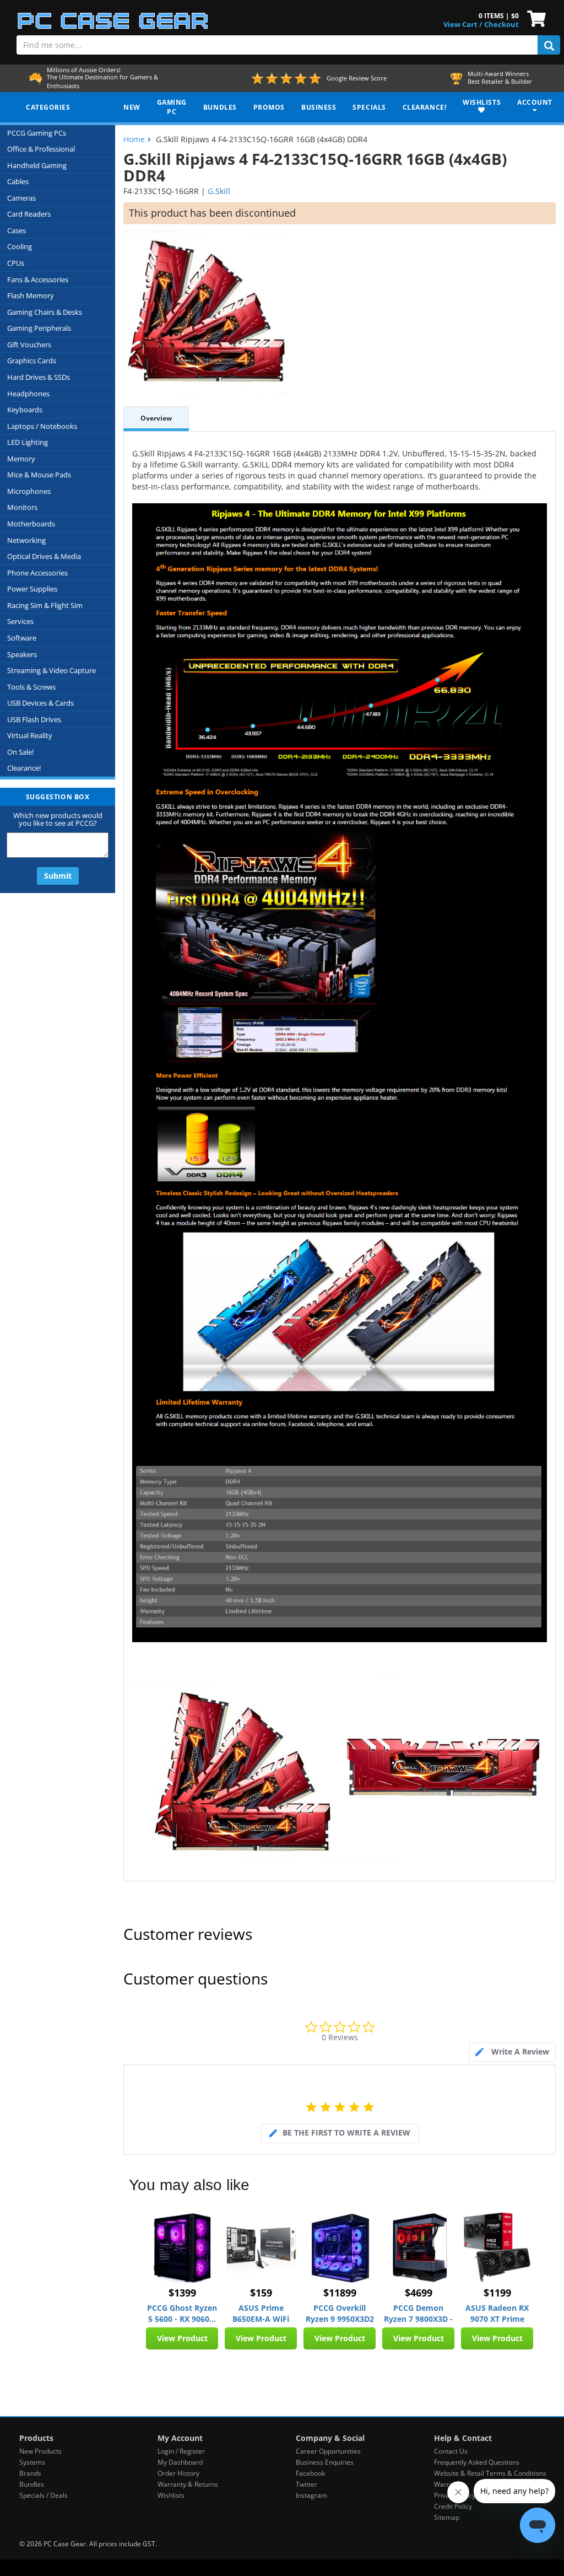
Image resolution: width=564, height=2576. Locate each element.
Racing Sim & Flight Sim (45, 605)
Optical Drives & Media (44, 556)
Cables (18, 181)
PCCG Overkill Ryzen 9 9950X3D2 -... (340, 2314)
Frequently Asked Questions (477, 2462)
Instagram (311, 2495)
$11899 (340, 2293)
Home (134, 139)
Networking (26, 540)
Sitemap (447, 2517)
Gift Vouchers (29, 345)
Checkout (501, 24)
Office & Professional (41, 149)
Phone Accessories (37, 573)
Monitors (22, 507)
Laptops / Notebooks (42, 426)
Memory (21, 459)
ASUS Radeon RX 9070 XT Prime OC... (497, 2314)
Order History (178, 2473)
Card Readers (29, 214)
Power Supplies (32, 589)
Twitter (307, 2484)
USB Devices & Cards (40, 703)
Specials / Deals (44, 2495)
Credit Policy (453, 2506)
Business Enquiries (325, 2462)
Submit (58, 876)
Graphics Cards (32, 361)
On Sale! (20, 752)
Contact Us (451, 2451)
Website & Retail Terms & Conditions (490, 2473)
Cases (17, 230)
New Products (40, 2451)
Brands (30, 2473)
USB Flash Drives (34, 719)
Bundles (32, 2484)
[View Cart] (534, 18)
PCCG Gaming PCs (37, 133)
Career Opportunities (328, 2451)
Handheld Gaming (37, 165)
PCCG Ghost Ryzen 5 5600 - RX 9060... (182, 2313)
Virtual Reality (30, 735)
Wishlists (171, 2495)
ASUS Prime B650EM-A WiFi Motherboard (261, 2314)
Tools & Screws (31, 687)
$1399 (182, 2293)
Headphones (28, 394)
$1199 (497, 2293)
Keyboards (25, 410)
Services (20, 621)
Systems (32, 2462)
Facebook (310, 2473)
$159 (261, 2293)
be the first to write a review (346, 2133)
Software (22, 638)
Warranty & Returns (188, 2484)
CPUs (16, 263)
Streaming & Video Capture (51, 670)
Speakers (22, 654)
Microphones (29, 491)
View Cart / (463, 24)
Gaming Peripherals (39, 328)
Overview (156, 418)
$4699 (419, 2293)
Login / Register (181, 2451)
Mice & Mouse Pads (39, 475)
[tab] (512, 2052)
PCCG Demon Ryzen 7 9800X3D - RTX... (418, 2314)
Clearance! (24, 768)
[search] (549, 45)
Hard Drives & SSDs (39, 377)
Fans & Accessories (38, 279)
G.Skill (219, 191)
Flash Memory (31, 295)
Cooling (20, 246)
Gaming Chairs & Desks (45, 312)
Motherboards (31, 524)
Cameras (21, 198)
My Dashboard (180, 2462)
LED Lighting (28, 442)
